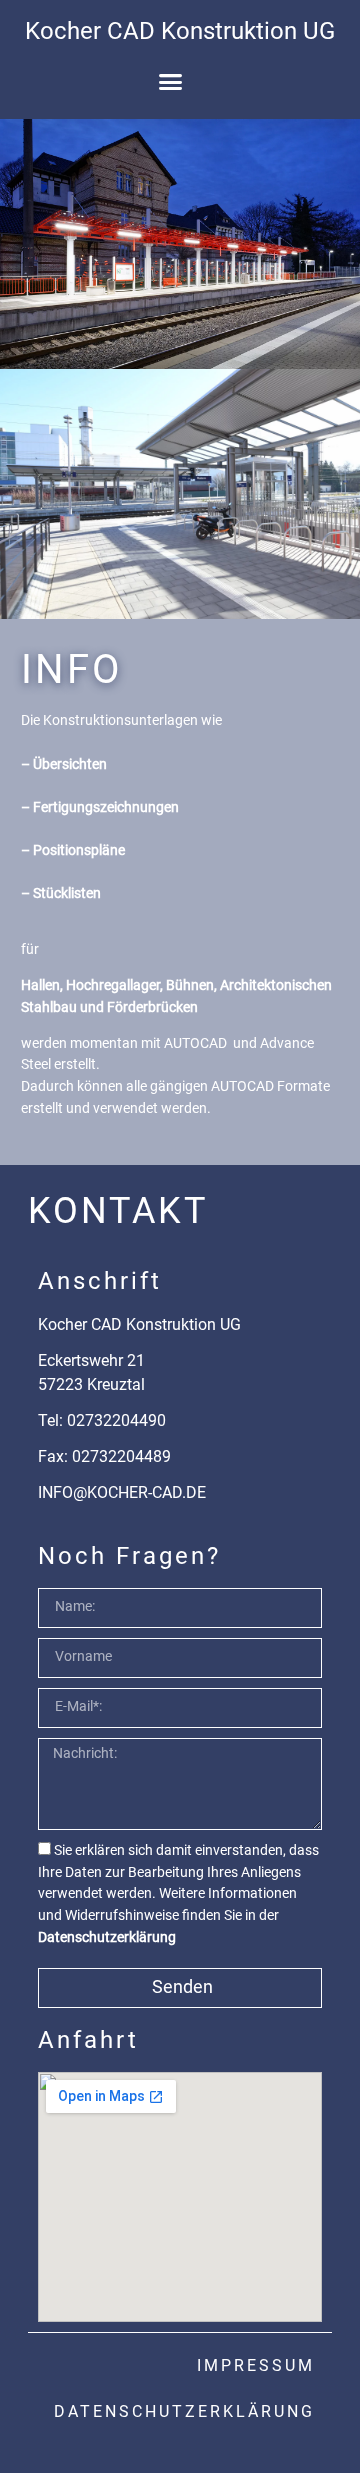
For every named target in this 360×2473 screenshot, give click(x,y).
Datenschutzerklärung (107, 1937)
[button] (170, 81)
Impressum (256, 2365)
